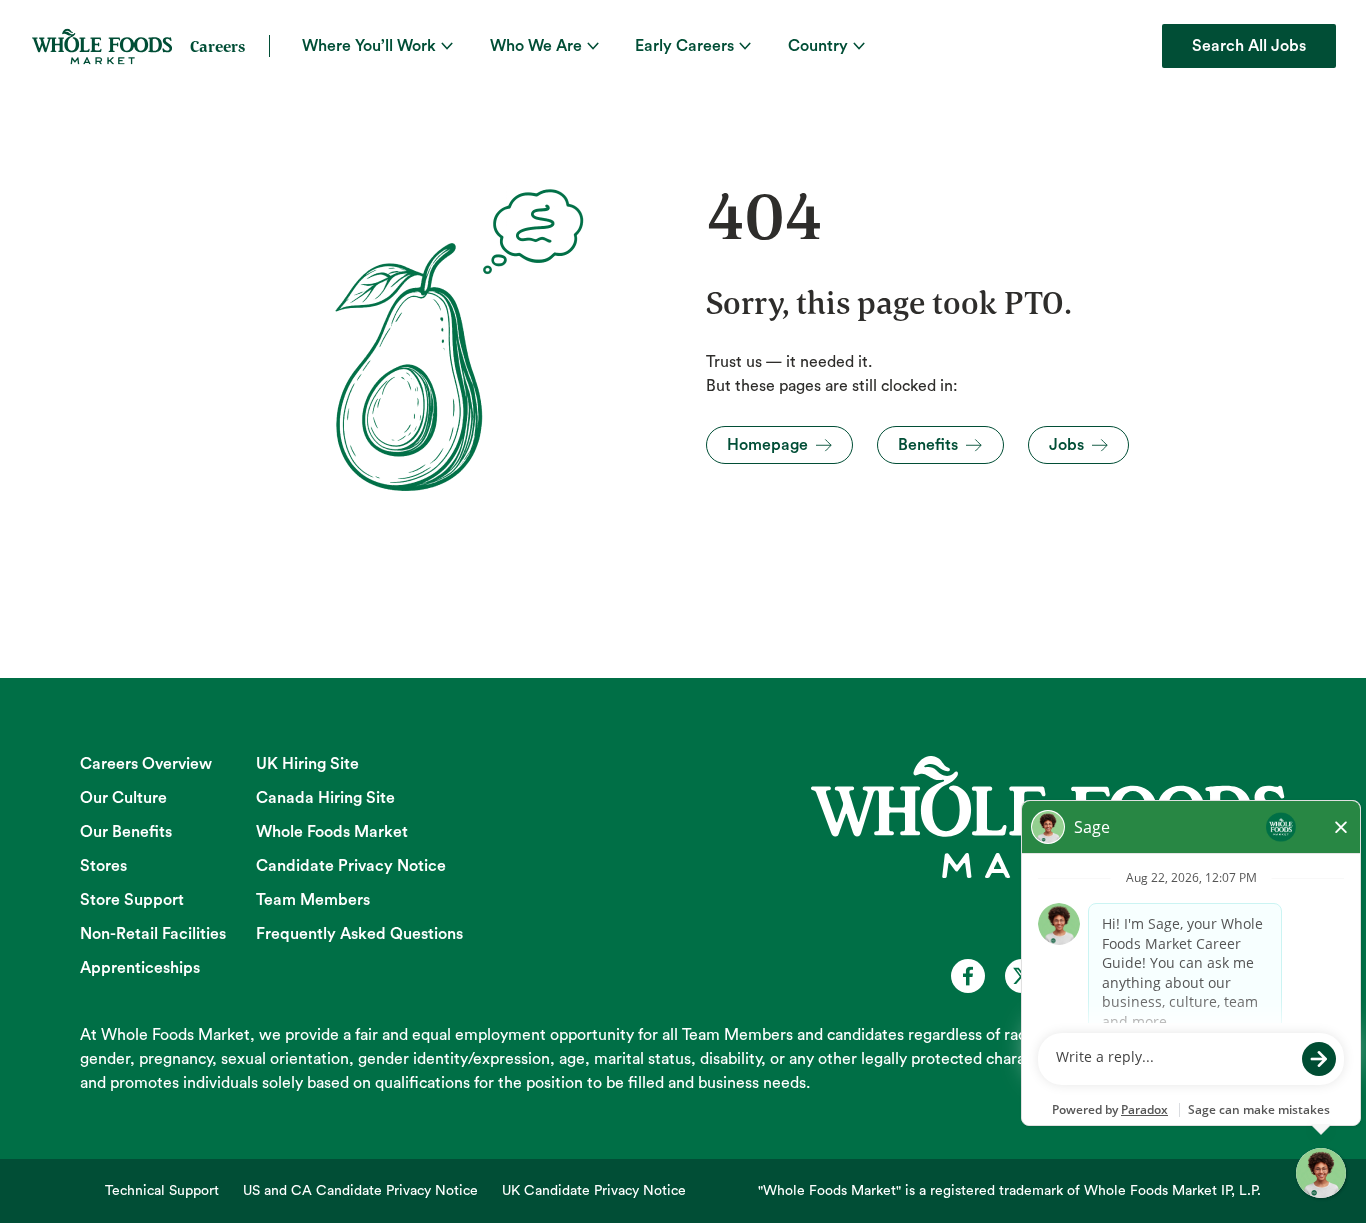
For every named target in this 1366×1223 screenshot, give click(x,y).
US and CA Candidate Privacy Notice (360, 1191)
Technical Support (162, 1191)
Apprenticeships (140, 968)
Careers (217, 46)
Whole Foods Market (332, 832)
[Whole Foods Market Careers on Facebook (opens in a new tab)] (968, 976)
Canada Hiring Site (325, 798)
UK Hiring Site (307, 764)
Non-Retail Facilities (153, 934)
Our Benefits (126, 832)
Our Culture (123, 798)
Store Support (132, 900)
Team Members (313, 900)
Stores (103, 866)
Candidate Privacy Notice (351, 866)
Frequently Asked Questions (359, 934)
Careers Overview (146, 764)
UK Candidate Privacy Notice (594, 1191)
